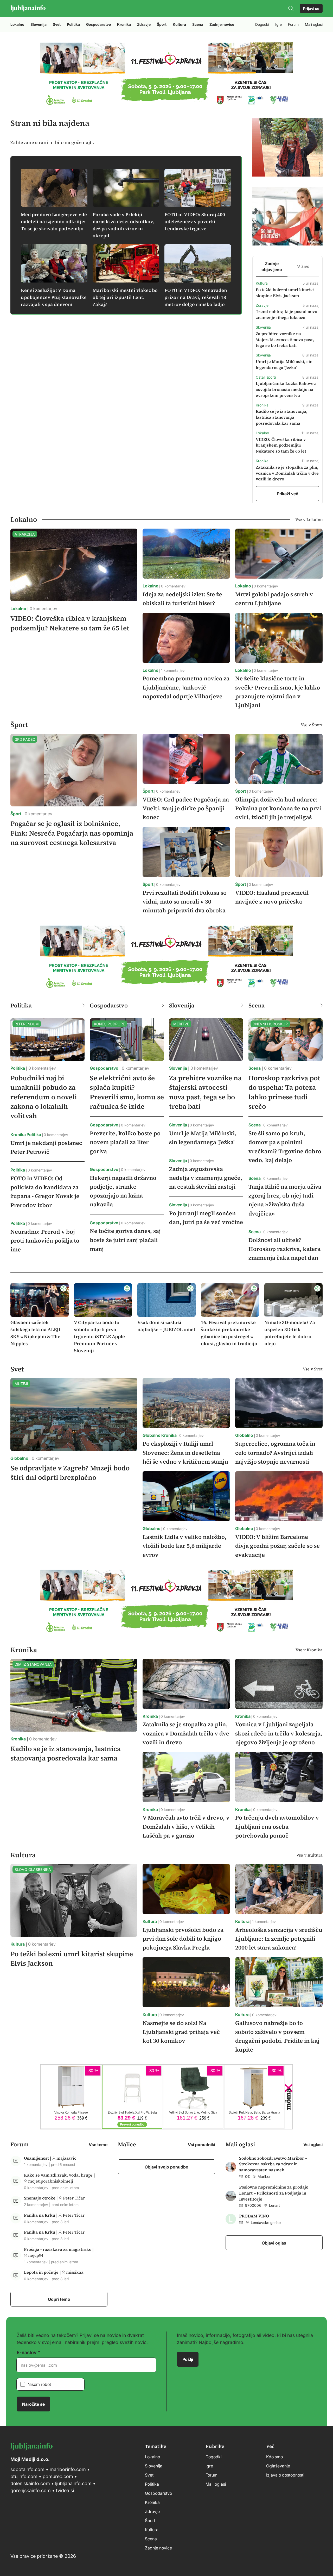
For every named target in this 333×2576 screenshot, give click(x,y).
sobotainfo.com (27, 2469)
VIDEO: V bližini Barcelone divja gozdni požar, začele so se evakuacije (277, 1546)
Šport (162, 24)
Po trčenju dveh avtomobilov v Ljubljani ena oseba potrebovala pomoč (277, 1826)
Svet (57, 24)
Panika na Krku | (41, 2215)
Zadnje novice (222, 24)
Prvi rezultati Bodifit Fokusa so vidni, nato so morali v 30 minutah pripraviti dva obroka (185, 901)
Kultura (179, 24)
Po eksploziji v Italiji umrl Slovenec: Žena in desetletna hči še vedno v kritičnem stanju (185, 1452)
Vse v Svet (313, 1369)
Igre (278, 24)
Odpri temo (59, 2299)
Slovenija (39, 24)
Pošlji (188, 2359)
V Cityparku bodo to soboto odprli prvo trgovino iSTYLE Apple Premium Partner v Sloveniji (99, 1336)
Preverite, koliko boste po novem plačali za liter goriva (125, 1142)
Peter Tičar (74, 2198)
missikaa (75, 2272)
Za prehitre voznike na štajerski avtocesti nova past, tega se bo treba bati (285, 340)
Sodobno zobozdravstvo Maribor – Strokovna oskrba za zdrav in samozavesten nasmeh (273, 2164)
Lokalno (17, 24)
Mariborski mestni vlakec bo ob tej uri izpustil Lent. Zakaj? (125, 297)
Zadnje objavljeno (272, 266)
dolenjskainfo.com (30, 2483)
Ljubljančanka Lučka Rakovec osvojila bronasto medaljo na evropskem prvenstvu (286, 389)
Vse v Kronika (309, 1650)
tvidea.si (65, 2490)
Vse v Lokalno (309, 519)
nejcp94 (36, 2255)
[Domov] (28, 8)
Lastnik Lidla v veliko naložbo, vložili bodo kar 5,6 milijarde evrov (185, 1546)
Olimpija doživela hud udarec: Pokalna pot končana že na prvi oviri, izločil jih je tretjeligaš (278, 808)
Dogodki (262, 24)
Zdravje (144, 24)
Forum (293, 24)
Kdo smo (274, 2456)
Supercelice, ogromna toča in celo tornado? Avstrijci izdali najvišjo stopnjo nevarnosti (275, 1452)
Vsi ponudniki (201, 2144)
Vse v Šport (312, 725)
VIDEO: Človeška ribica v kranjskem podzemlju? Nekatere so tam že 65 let (281, 445)
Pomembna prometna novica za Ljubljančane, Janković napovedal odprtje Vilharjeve (186, 687)
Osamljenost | (38, 2158)
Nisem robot (39, 2384)
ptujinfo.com (24, 2476)
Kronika (124, 24)
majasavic (66, 2158)
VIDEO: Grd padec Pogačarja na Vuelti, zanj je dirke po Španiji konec (186, 808)
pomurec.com (57, 2476)
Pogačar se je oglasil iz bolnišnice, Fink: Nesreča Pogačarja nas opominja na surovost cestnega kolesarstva (72, 833)
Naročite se (33, 2404)
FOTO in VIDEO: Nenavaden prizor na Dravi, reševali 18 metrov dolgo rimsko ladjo (196, 297)
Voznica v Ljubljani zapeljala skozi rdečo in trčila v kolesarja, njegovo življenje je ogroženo (279, 1733)
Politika (73, 24)
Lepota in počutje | (43, 2272)
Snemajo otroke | (41, 2198)
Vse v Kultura (309, 1855)
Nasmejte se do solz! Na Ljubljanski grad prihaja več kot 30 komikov (181, 2032)
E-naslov (27, 2352)
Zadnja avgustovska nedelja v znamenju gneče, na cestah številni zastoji (206, 1178)
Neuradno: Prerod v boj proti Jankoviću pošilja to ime (45, 1240)
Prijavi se (311, 8)
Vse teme (98, 2144)
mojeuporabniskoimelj (51, 2181)
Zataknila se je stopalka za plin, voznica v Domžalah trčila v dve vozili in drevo (287, 473)
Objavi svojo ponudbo (166, 2167)
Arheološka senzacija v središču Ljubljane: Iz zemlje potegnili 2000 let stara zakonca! (279, 1939)
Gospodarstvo (98, 24)
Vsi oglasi (313, 2144)
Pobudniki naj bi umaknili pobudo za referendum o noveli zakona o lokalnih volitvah (44, 1097)
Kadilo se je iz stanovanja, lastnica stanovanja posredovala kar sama (282, 417)
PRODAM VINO (254, 2216)
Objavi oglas (274, 2243)
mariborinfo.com (68, 2469)
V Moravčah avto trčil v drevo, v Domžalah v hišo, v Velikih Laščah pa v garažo (186, 1826)
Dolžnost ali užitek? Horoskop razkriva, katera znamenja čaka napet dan (284, 1249)
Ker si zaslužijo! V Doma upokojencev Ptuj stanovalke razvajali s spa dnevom (54, 297)
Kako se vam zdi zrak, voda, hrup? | (59, 2175)
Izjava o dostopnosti (285, 2475)
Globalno (19, 1458)
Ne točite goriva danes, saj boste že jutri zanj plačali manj (125, 1240)
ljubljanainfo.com (73, 2483)
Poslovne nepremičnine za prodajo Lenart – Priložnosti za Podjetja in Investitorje (274, 2193)
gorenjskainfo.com (31, 2490)
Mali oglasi (314, 24)
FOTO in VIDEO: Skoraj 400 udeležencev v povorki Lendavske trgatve (195, 221)
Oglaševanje (278, 2466)
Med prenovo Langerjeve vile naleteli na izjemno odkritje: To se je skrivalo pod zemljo (54, 221)
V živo (303, 266)
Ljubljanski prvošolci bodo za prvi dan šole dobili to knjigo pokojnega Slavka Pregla (183, 1939)
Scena (198, 24)
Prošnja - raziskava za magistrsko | (59, 2249)
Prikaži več (287, 493)
